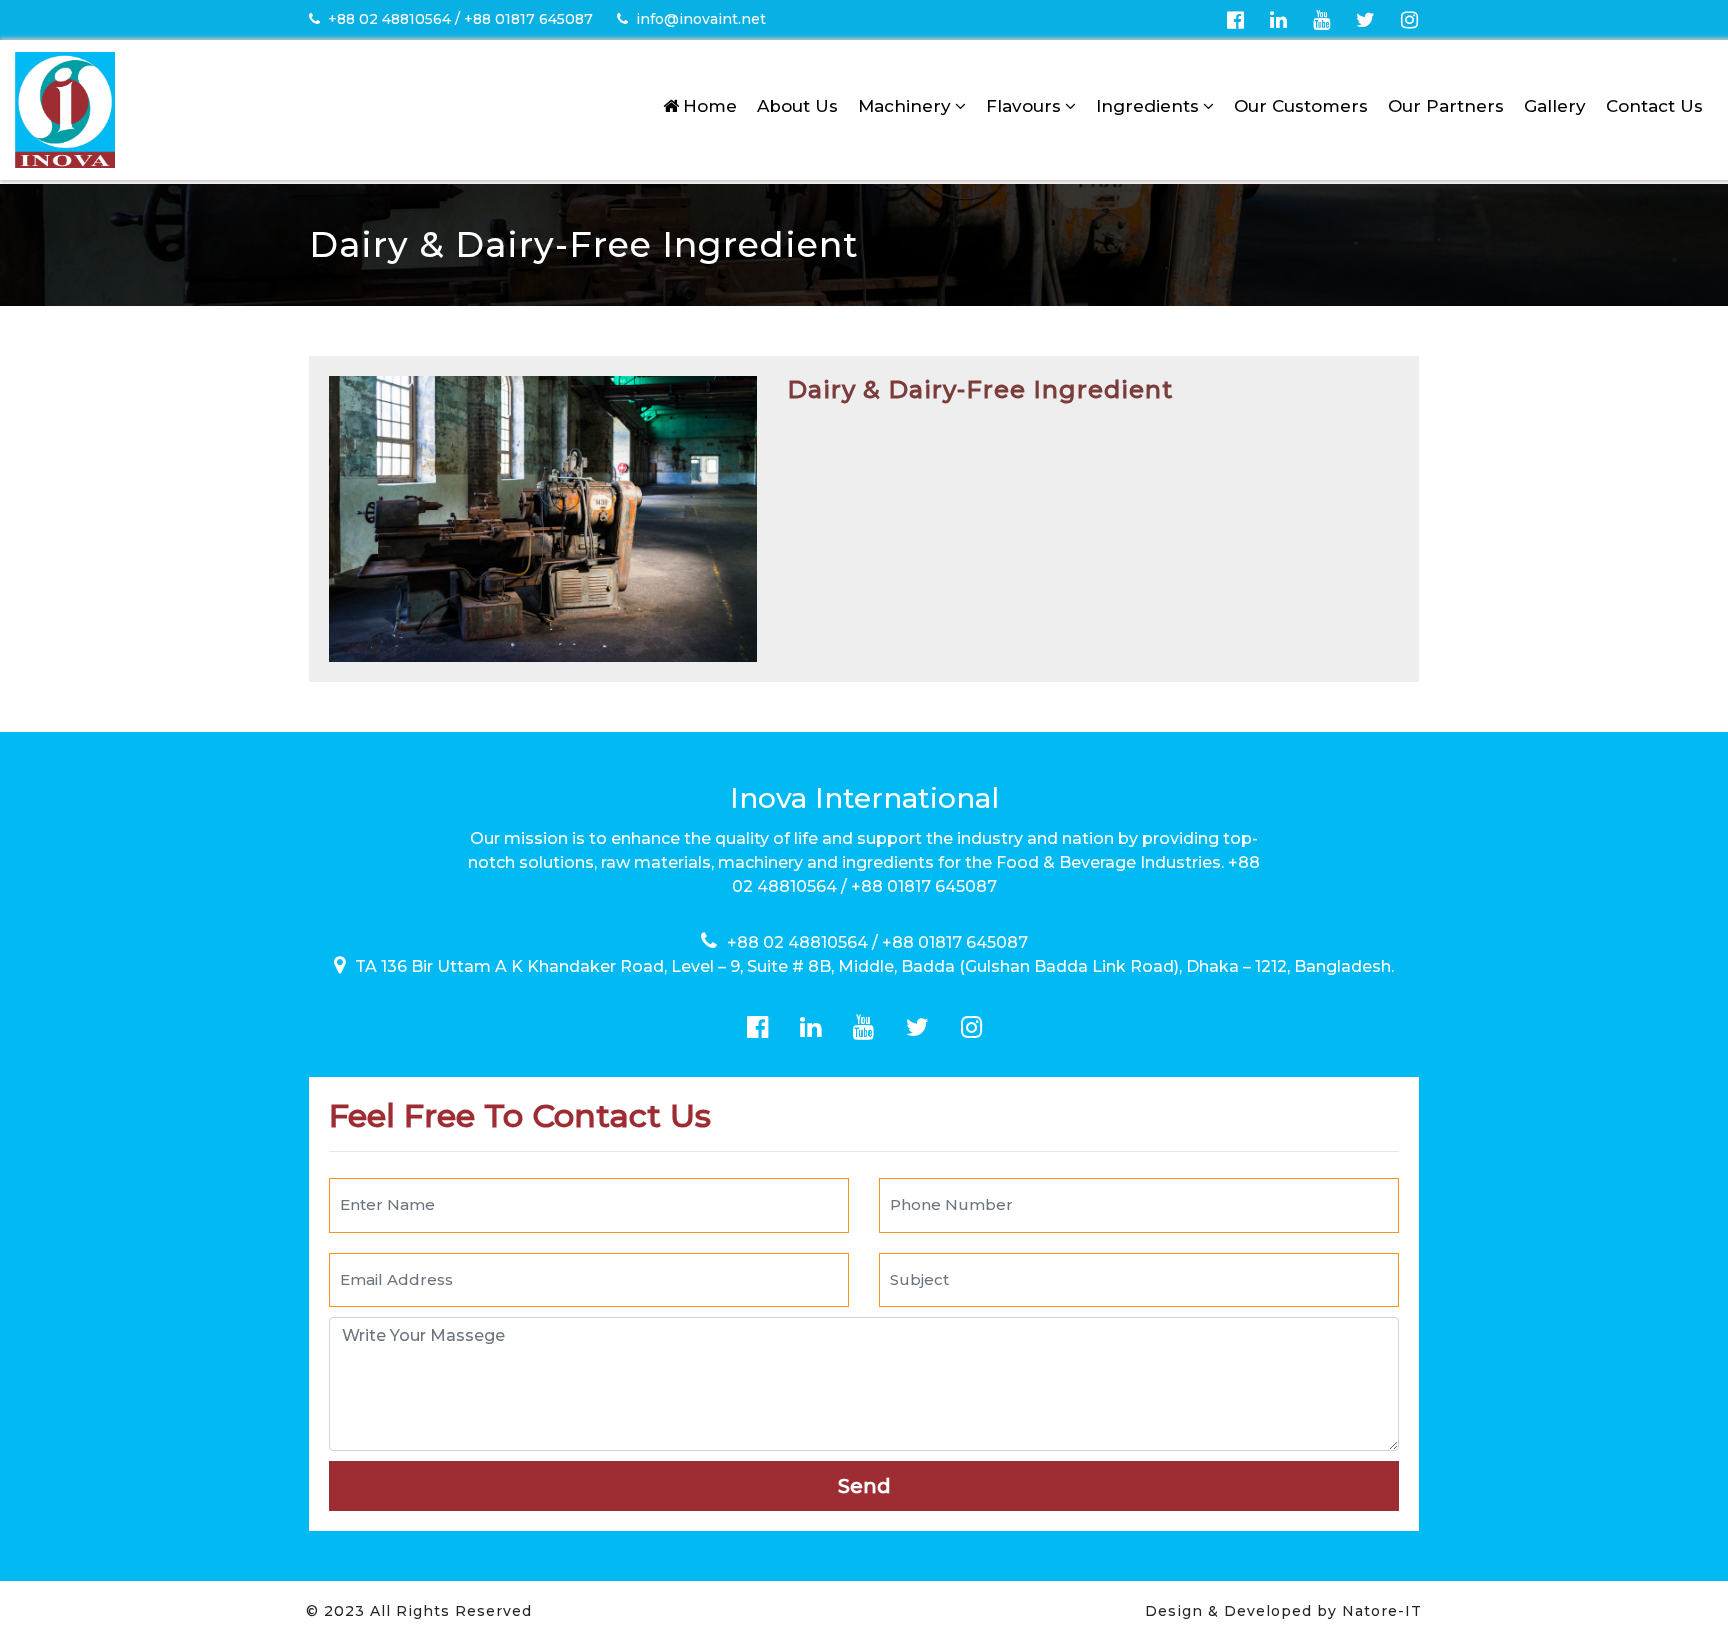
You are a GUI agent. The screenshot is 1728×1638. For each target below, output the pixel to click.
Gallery (1555, 106)
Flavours (1023, 106)
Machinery (904, 106)
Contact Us (1654, 106)
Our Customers (1301, 106)
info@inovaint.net (701, 19)
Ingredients (1147, 106)
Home (710, 106)
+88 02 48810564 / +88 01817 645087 (460, 19)
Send (864, 1486)
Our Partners (1446, 106)
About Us (797, 106)
